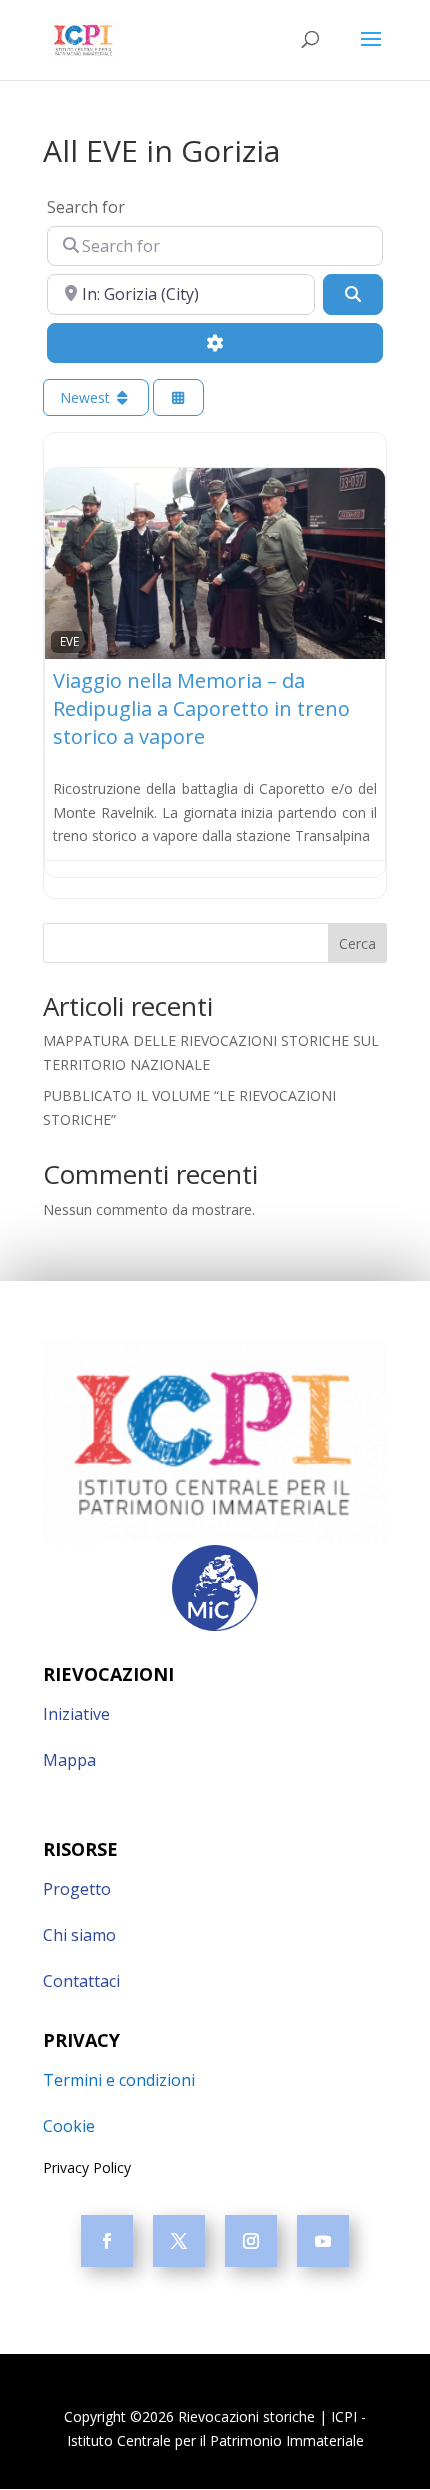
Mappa (69, 1760)
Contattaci (81, 1981)
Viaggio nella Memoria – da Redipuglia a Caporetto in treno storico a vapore (201, 708)
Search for (86, 207)
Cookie (69, 2126)
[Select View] (179, 397)
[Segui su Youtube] (323, 2241)
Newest (87, 397)
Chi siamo (79, 1935)
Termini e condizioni (119, 2080)
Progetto (77, 1889)
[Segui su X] (179, 2241)
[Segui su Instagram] (251, 2241)
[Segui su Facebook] (107, 2241)
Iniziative (76, 1714)
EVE (69, 641)
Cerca (357, 943)
